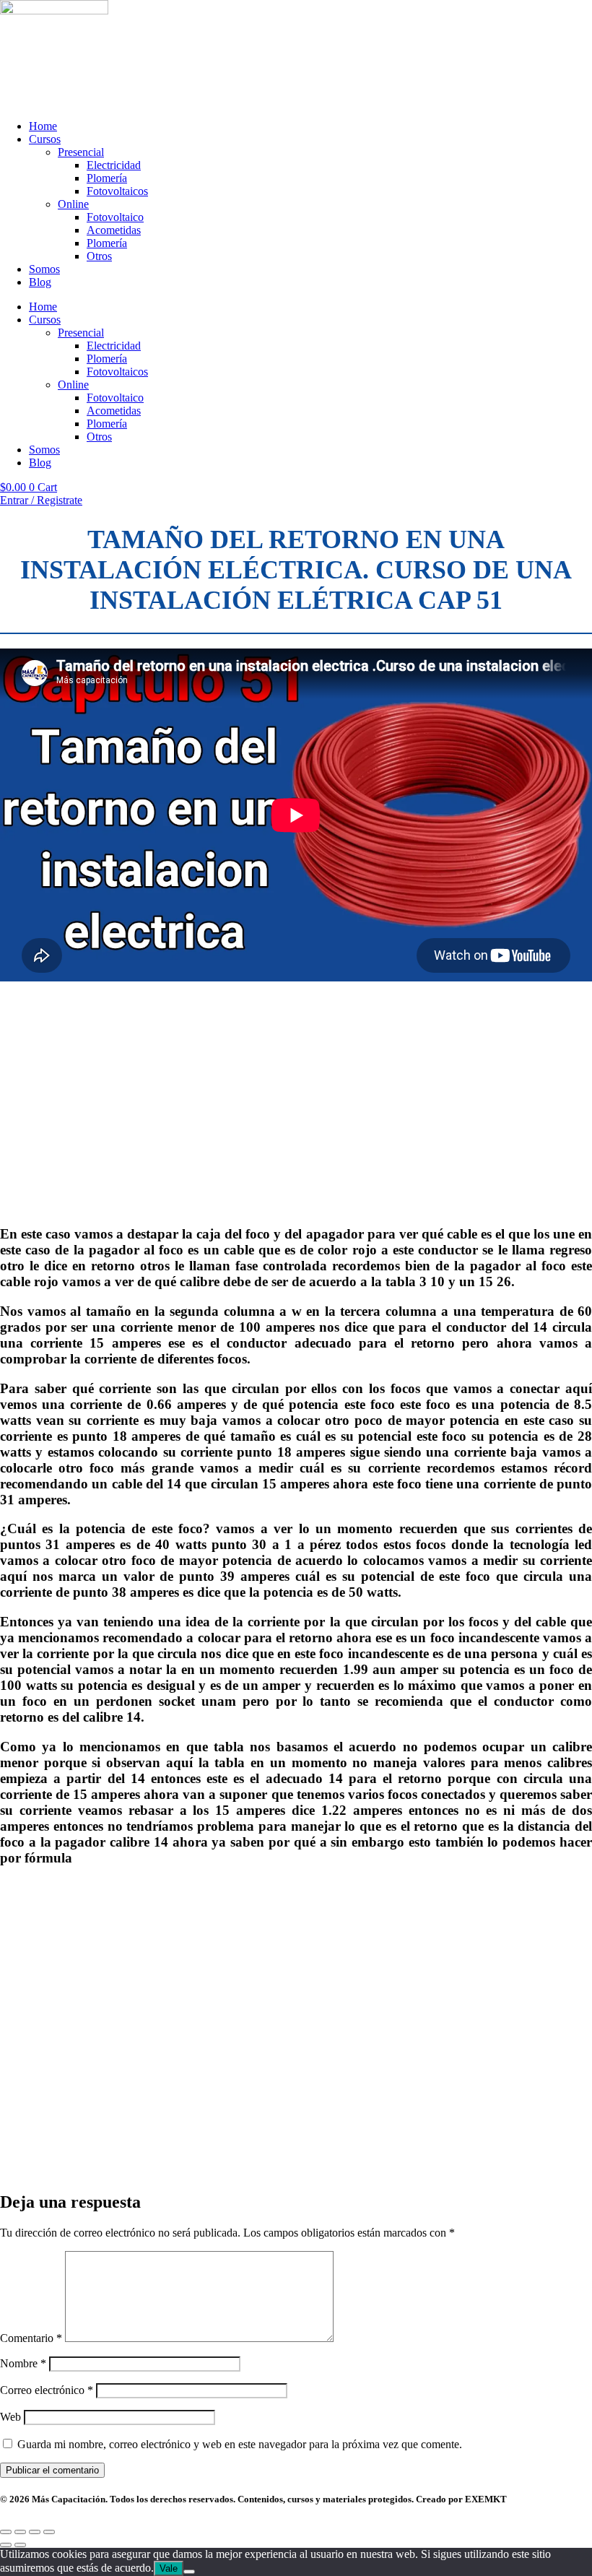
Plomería (107, 178)
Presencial (81, 152)
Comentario (31, 2338)
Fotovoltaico (115, 217)
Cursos (45, 139)
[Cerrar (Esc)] (49, 2532)
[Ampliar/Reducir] (6, 2532)
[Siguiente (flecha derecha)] (20, 2545)
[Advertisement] (296, 1114)
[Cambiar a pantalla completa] (20, 2532)
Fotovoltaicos (117, 191)
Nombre (23, 2363)
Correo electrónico (47, 2390)
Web (10, 2417)
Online (73, 204)
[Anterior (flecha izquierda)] (6, 2545)
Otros (99, 256)
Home (43, 126)
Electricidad (114, 165)
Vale (169, 2568)
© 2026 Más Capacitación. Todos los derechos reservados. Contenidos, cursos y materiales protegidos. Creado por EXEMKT (253, 2499)
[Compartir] (35, 2532)
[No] (189, 2572)
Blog (40, 282)
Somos (44, 269)
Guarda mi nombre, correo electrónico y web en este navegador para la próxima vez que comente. (240, 2444)
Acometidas (114, 230)
